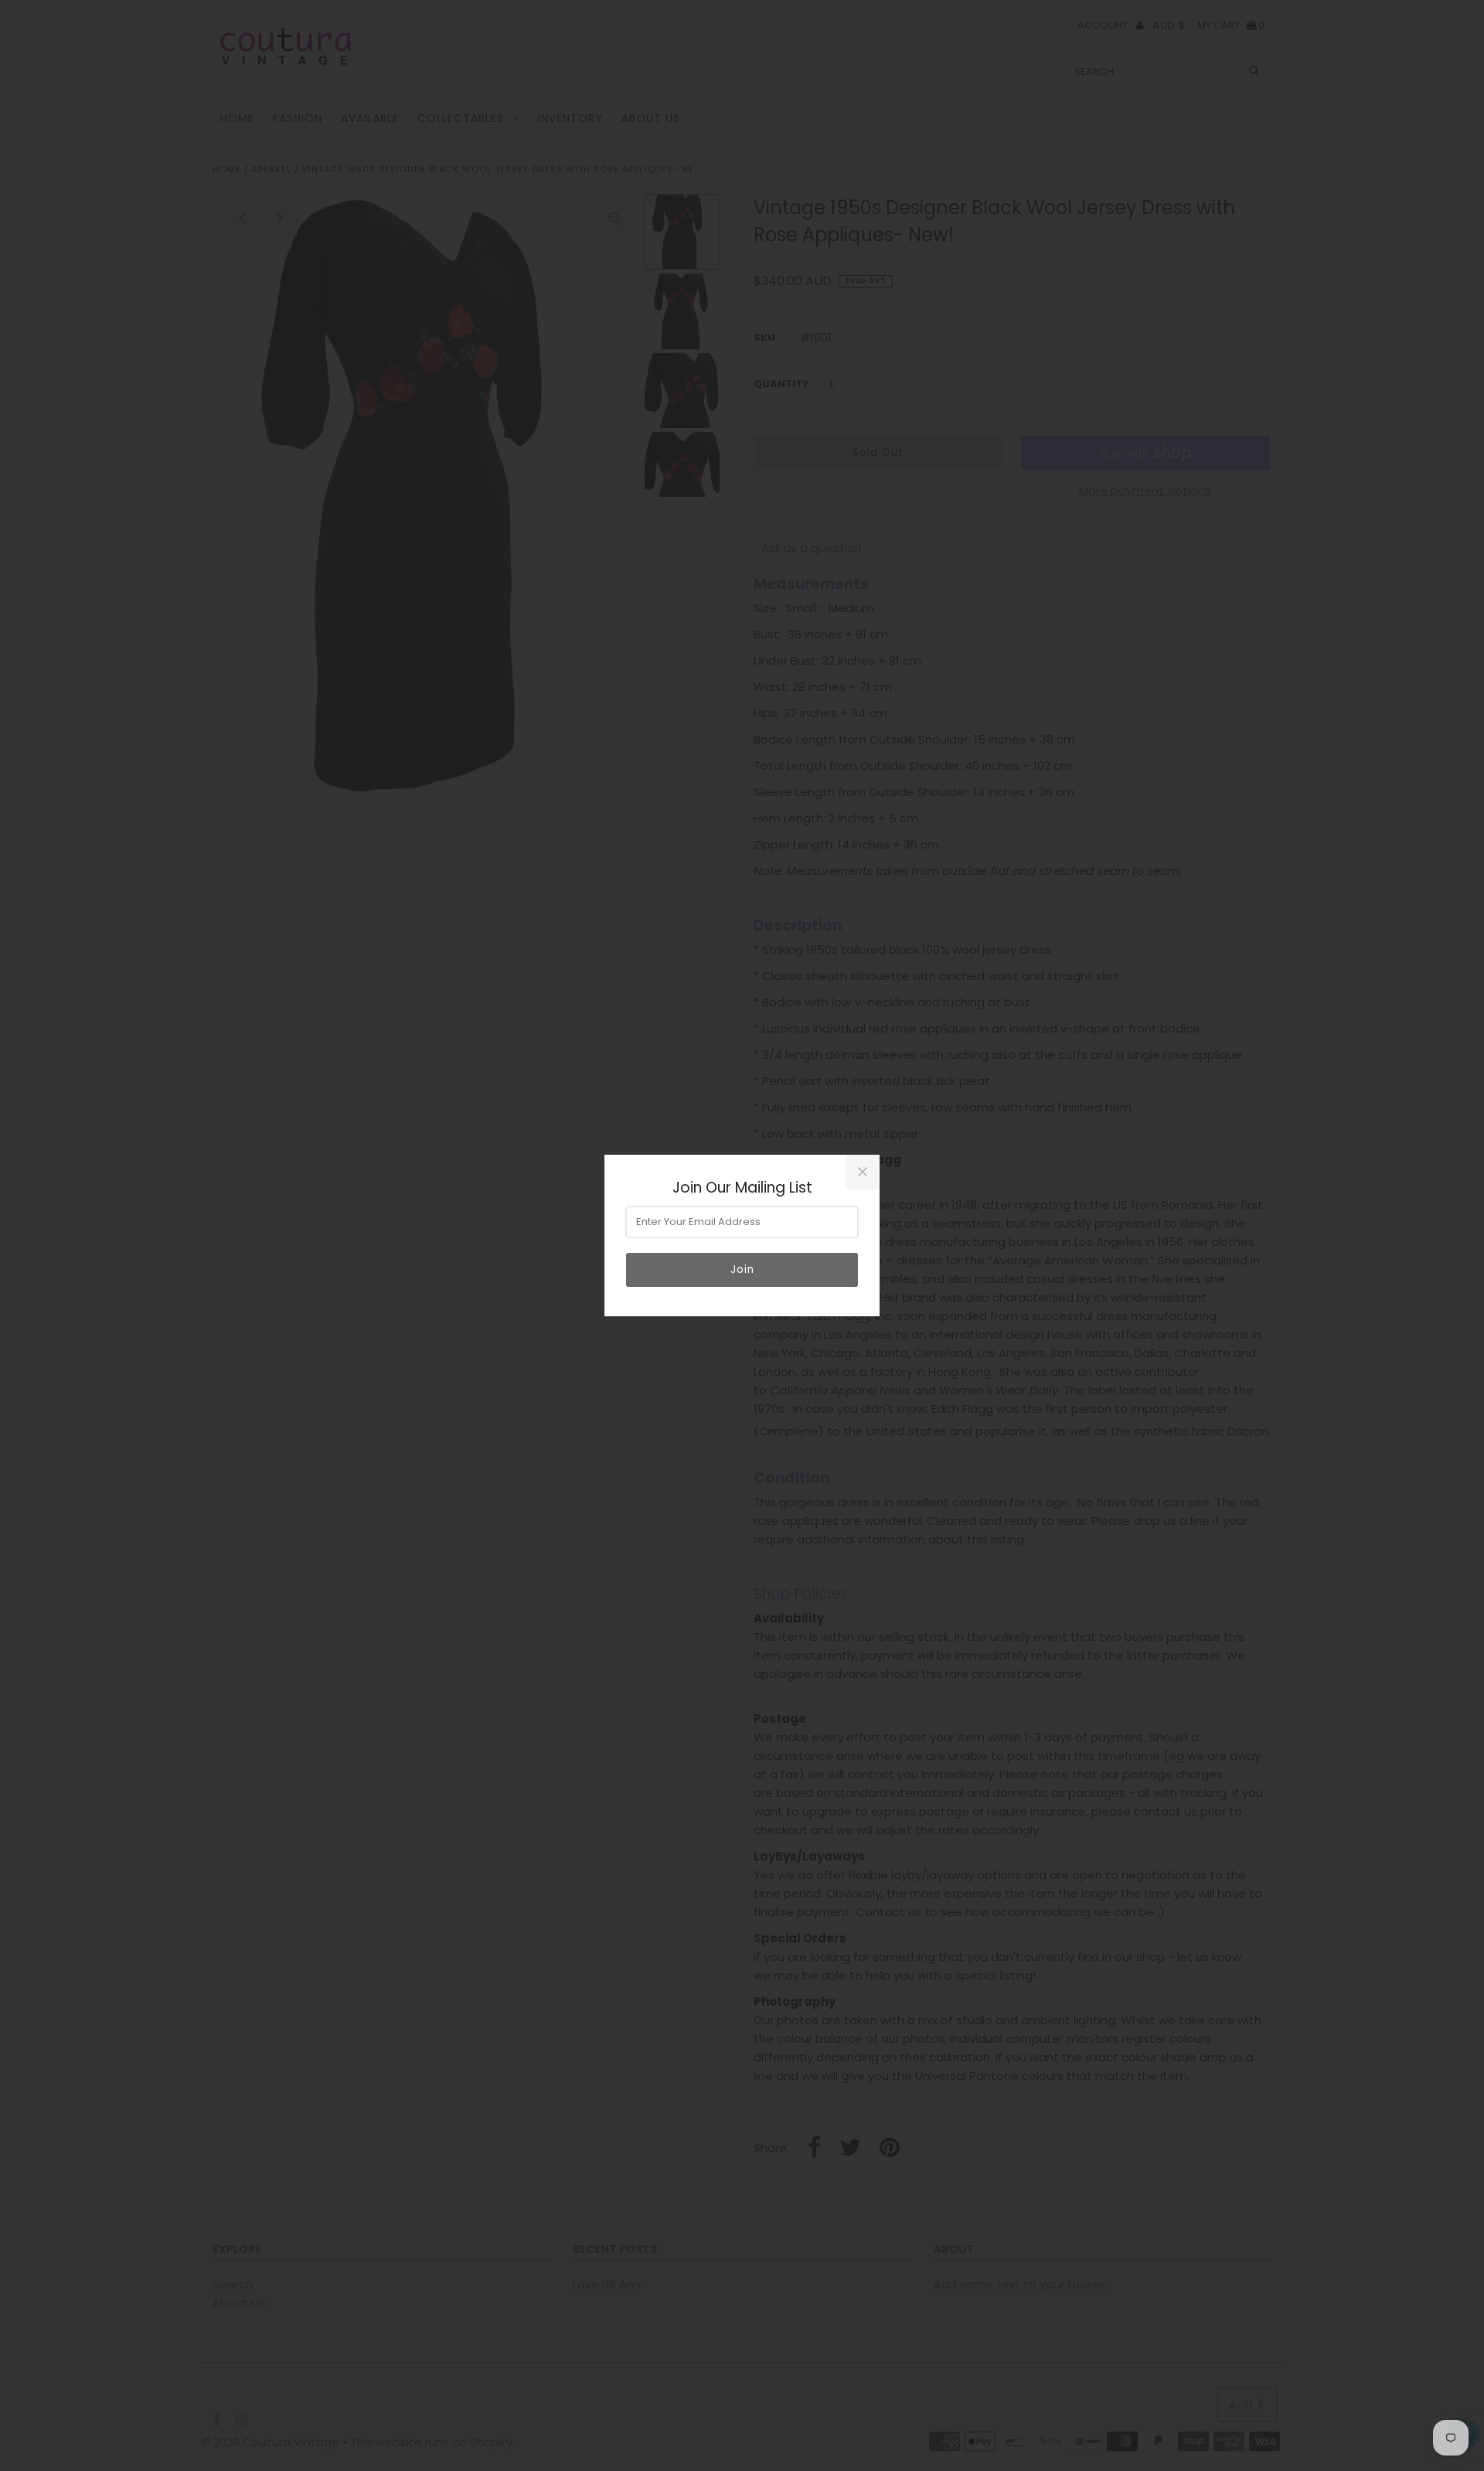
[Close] (863, 1172)
